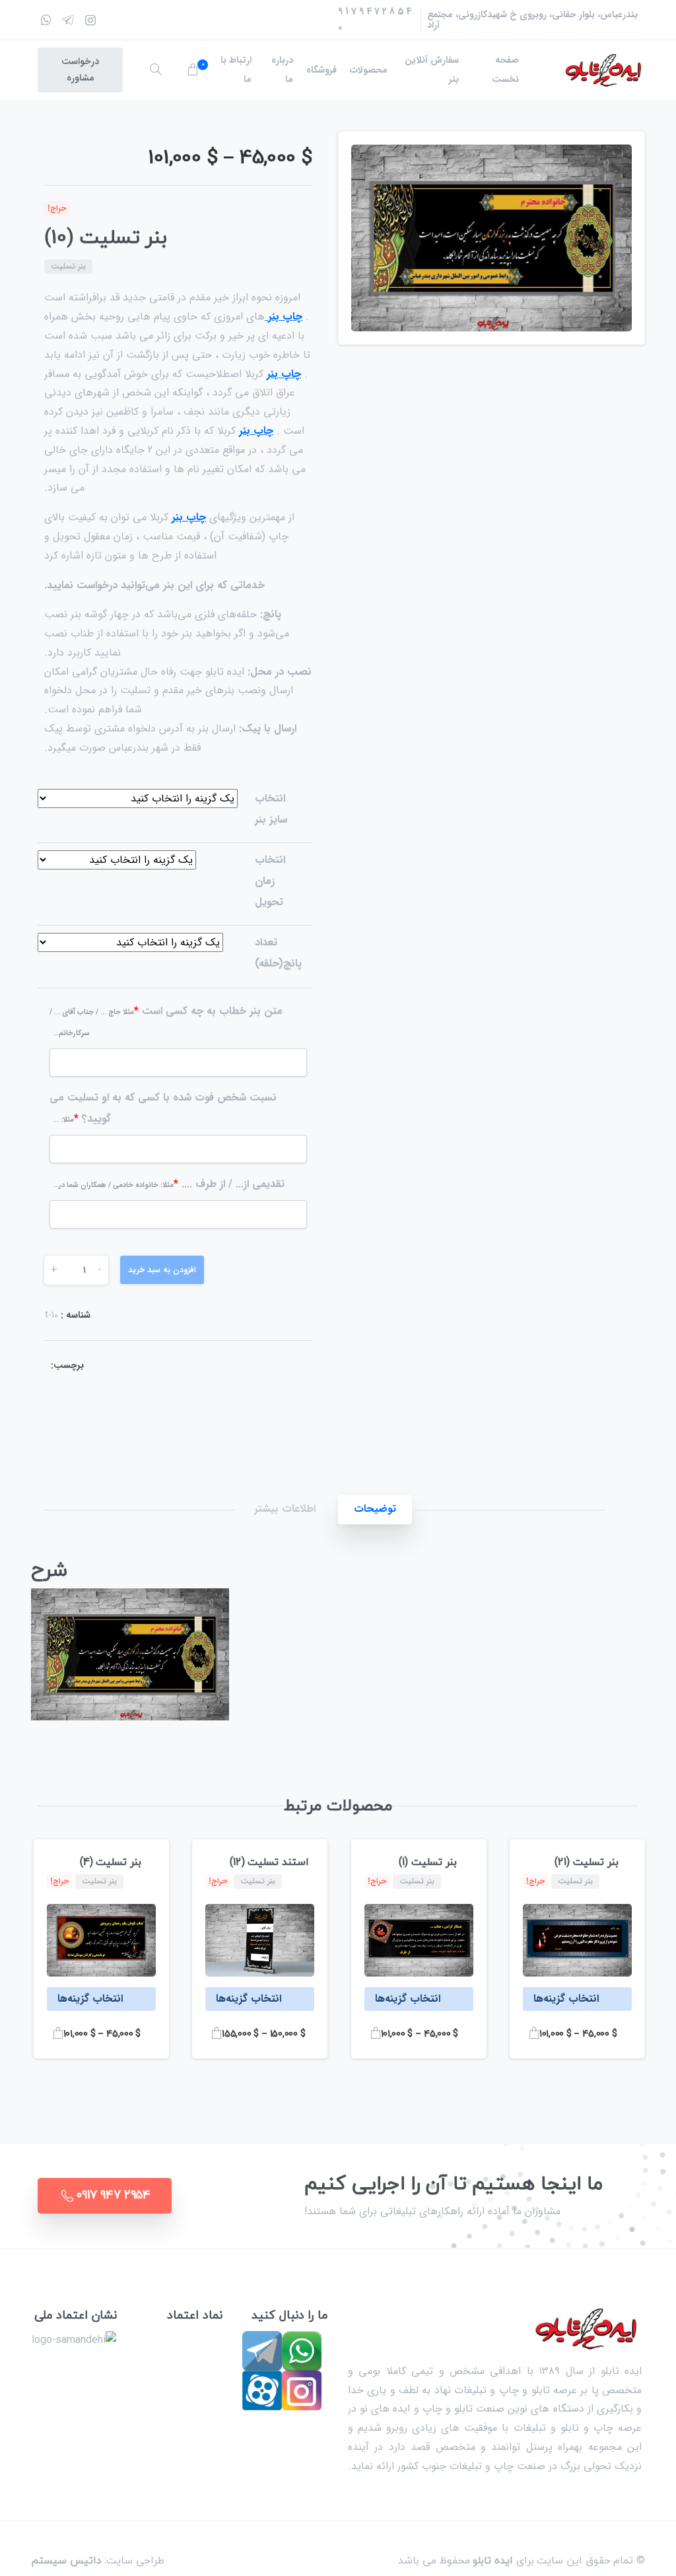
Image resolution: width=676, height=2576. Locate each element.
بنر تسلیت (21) (586, 1862)
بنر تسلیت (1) (427, 1862)
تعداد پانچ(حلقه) (278, 953)
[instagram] (90, 20)
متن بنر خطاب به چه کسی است (166, 1021)
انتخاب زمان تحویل (270, 881)
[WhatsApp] (46, 20)
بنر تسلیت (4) (111, 1862)
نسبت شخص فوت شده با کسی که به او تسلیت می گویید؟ (163, 1108)
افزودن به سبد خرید (162, 1270)
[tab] (375, 1509)
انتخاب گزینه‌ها (566, 1999)
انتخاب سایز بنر (271, 809)
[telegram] (68, 20)
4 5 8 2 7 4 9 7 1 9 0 (375, 19)
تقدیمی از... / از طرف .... (169, 1184)
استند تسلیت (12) (269, 1862)
